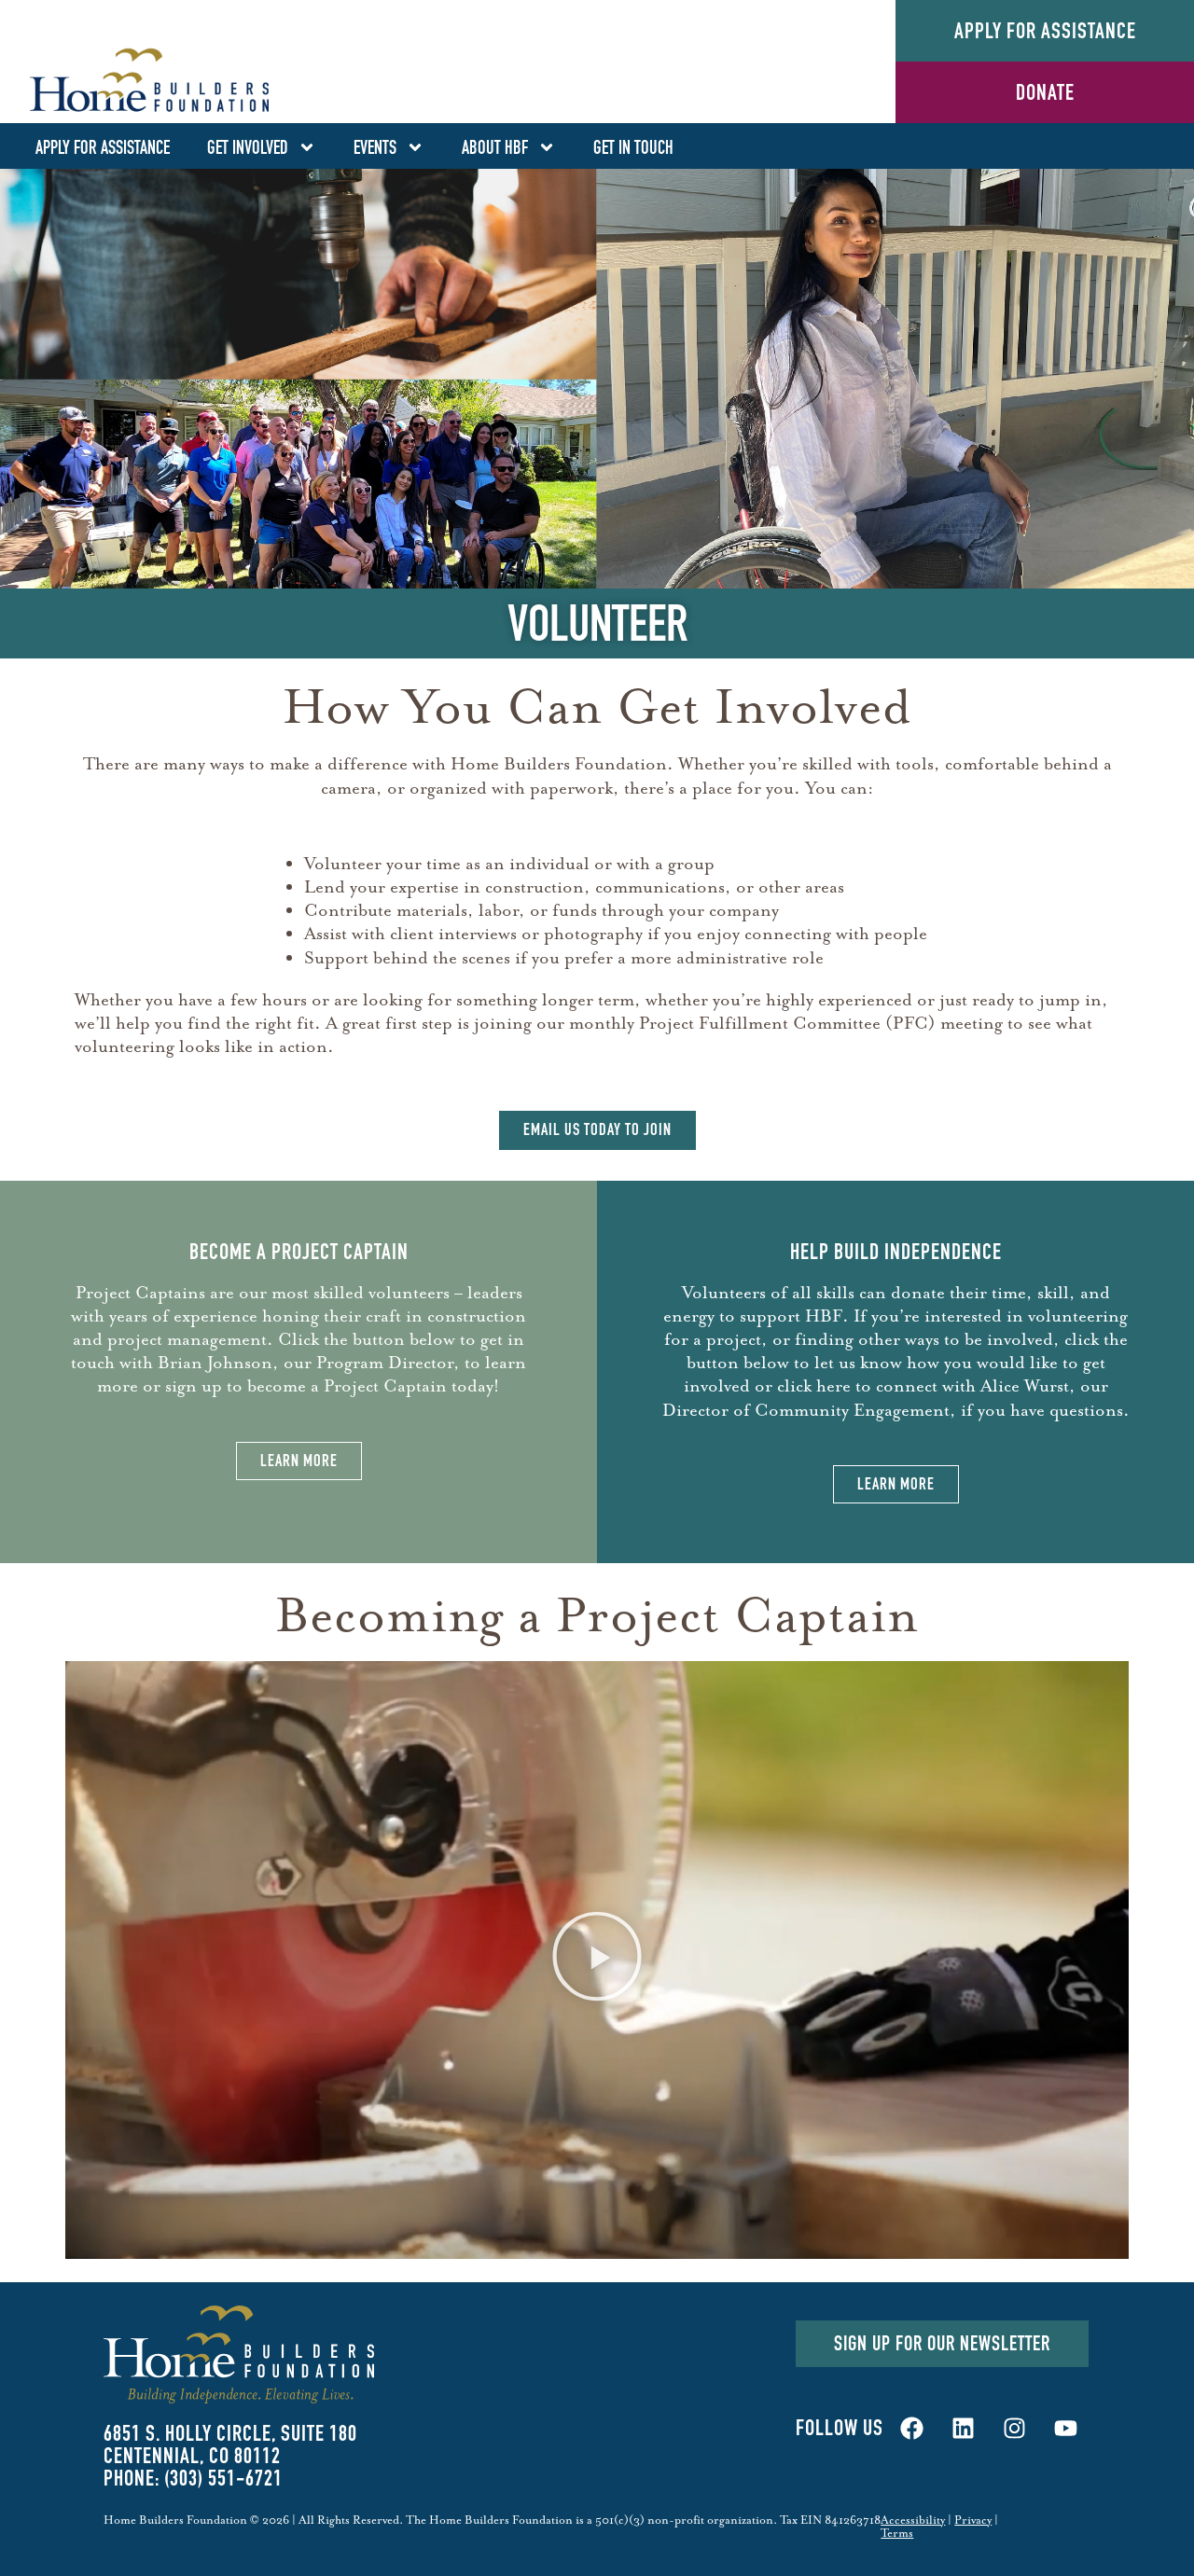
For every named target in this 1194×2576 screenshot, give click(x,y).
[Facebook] (911, 2428)
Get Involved (248, 147)
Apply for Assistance (103, 147)
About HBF (495, 147)
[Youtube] (1065, 2428)
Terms (897, 2533)
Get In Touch (633, 147)
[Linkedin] (963, 2428)
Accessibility (913, 2520)
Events (375, 147)
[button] (597, 1960)
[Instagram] (1014, 2428)
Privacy (973, 2520)
